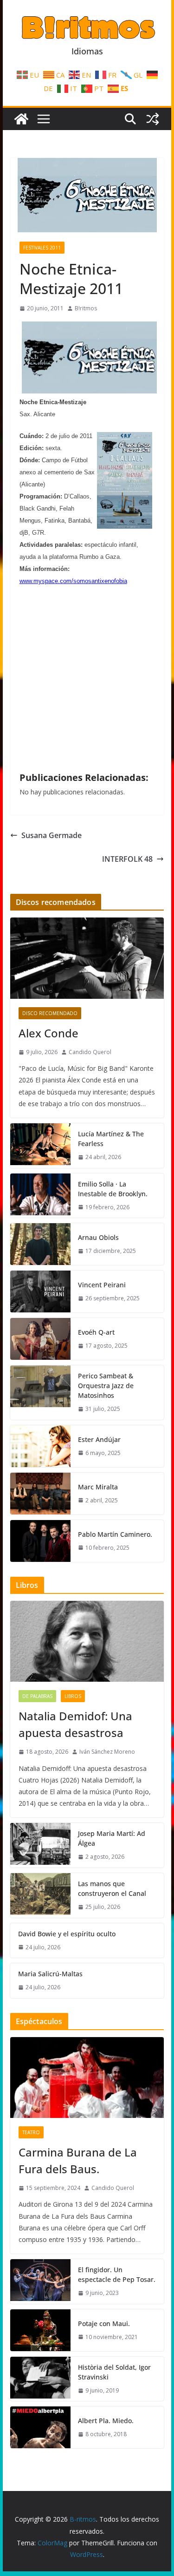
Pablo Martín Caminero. (115, 1534)
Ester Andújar (99, 1439)
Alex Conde (48, 1033)
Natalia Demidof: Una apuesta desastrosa (75, 1724)
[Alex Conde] (87, 958)
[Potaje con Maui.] (40, 2330)
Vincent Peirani (102, 1285)
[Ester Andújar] (40, 1446)
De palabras (37, 1696)
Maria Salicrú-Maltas (50, 1974)
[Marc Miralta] (40, 1494)
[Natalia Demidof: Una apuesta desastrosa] (87, 1641)
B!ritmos (86, 308)
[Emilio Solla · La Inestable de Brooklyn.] (40, 1196)
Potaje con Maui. (104, 2324)
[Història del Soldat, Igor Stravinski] (40, 2379)
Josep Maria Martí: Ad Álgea (112, 1838)
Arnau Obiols (98, 1237)
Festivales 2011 (42, 248)
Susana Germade (52, 835)
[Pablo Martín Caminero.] (40, 1541)
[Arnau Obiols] (40, 1244)
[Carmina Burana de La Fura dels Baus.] (87, 2078)
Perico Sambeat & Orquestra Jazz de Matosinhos (106, 1386)
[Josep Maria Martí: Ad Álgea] (40, 1845)
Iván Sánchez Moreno (107, 1752)
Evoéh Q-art (96, 1332)
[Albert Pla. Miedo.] (40, 2427)
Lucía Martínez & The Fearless (111, 1139)
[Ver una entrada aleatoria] (153, 119)
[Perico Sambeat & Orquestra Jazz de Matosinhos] (40, 1393)
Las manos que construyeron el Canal (112, 1888)
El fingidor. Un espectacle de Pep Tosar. (117, 2274)
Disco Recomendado (50, 1013)
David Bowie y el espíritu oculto (67, 1934)
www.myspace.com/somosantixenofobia (73, 581)
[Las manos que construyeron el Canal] (40, 1895)
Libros (73, 1696)
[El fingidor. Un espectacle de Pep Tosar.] (40, 2281)
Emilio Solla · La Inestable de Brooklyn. (113, 1189)
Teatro (31, 2132)
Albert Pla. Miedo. (106, 2421)
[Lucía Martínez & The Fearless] (40, 1146)
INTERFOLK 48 (127, 859)
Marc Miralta (98, 1487)
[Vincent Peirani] (40, 1291)
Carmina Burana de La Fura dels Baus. (78, 2160)
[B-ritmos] (21, 119)
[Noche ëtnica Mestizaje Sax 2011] (90, 390)
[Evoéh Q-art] (40, 1339)
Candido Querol (90, 1052)
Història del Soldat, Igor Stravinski (114, 2372)
